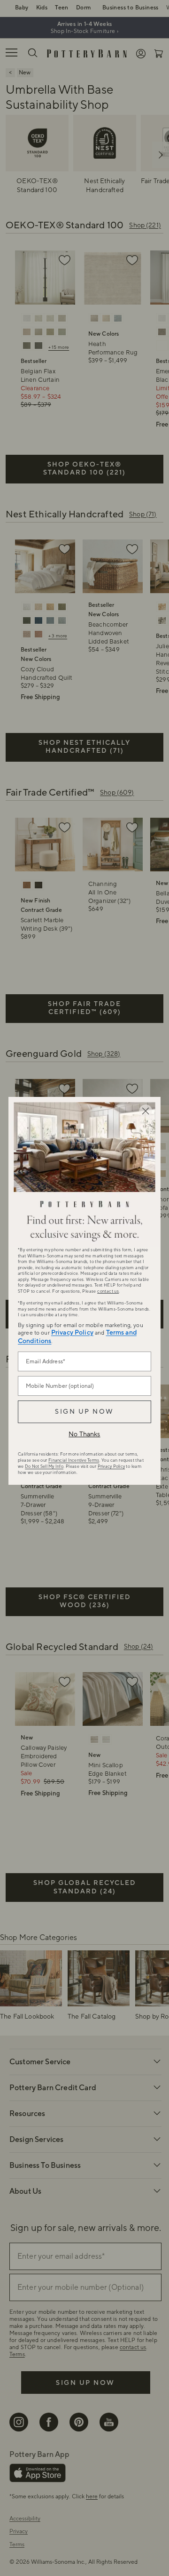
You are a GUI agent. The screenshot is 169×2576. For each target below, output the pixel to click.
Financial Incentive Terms (74, 1460)
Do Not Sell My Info (44, 1466)
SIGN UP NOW (84, 1412)
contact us (108, 1291)
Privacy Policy (72, 1333)
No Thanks (84, 1434)
